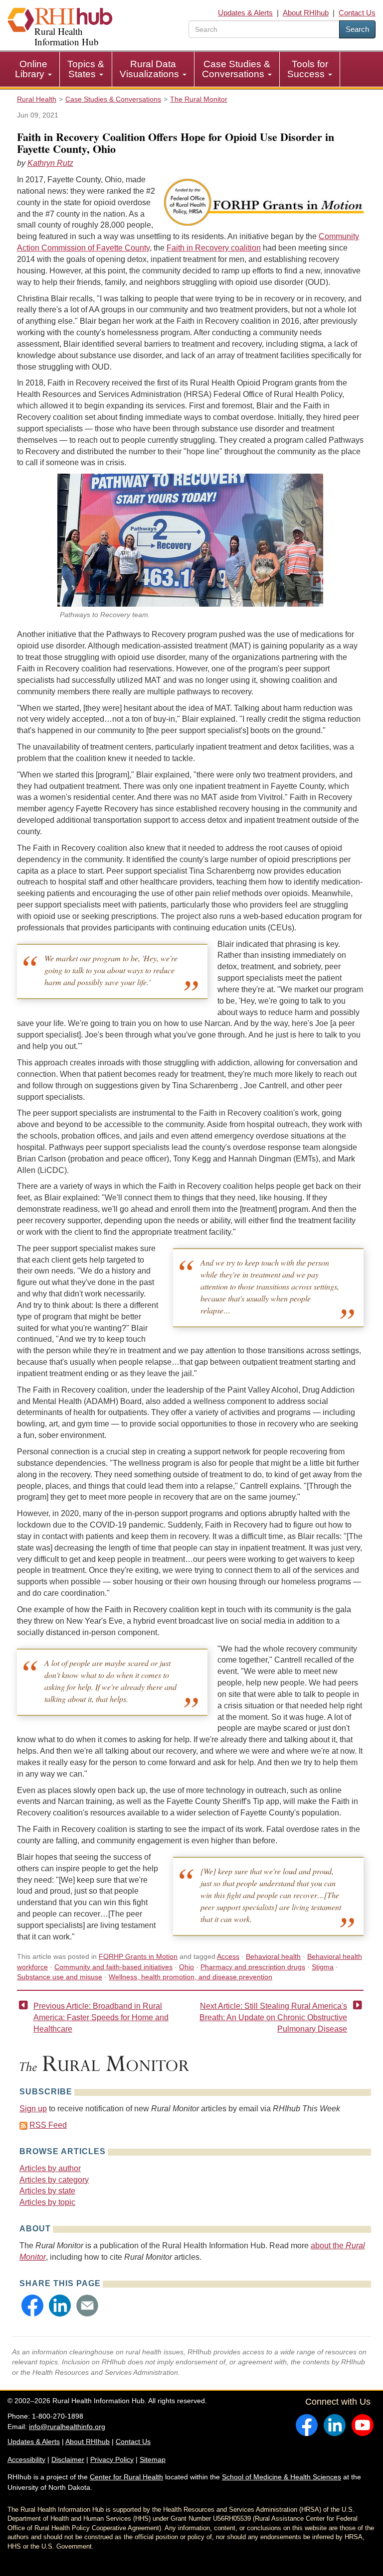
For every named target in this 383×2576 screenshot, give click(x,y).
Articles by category (54, 2180)
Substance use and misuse (60, 1977)
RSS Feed (48, 2125)
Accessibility (26, 2459)
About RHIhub (306, 13)
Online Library (31, 69)
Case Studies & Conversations (236, 69)
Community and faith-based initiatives (113, 1967)
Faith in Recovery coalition (214, 248)
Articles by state (47, 2191)
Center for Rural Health (126, 2477)
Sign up (33, 2109)
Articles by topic (47, 2202)
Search (357, 29)
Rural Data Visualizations (151, 69)
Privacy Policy (112, 2459)
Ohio (187, 1967)
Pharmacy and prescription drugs (253, 1967)
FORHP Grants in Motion (138, 1956)
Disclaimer (68, 2459)
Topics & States (86, 69)
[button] (32, 2306)
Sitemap (153, 2459)
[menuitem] (34, 69)
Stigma (323, 1967)
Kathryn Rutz (50, 163)
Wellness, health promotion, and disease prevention (191, 1977)
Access (228, 1956)
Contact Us (357, 13)
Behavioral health (273, 1956)
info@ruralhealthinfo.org (67, 2427)
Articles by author (50, 2168)
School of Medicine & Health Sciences (282, 2477)
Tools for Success (308, 69)
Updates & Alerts (245, 13)
